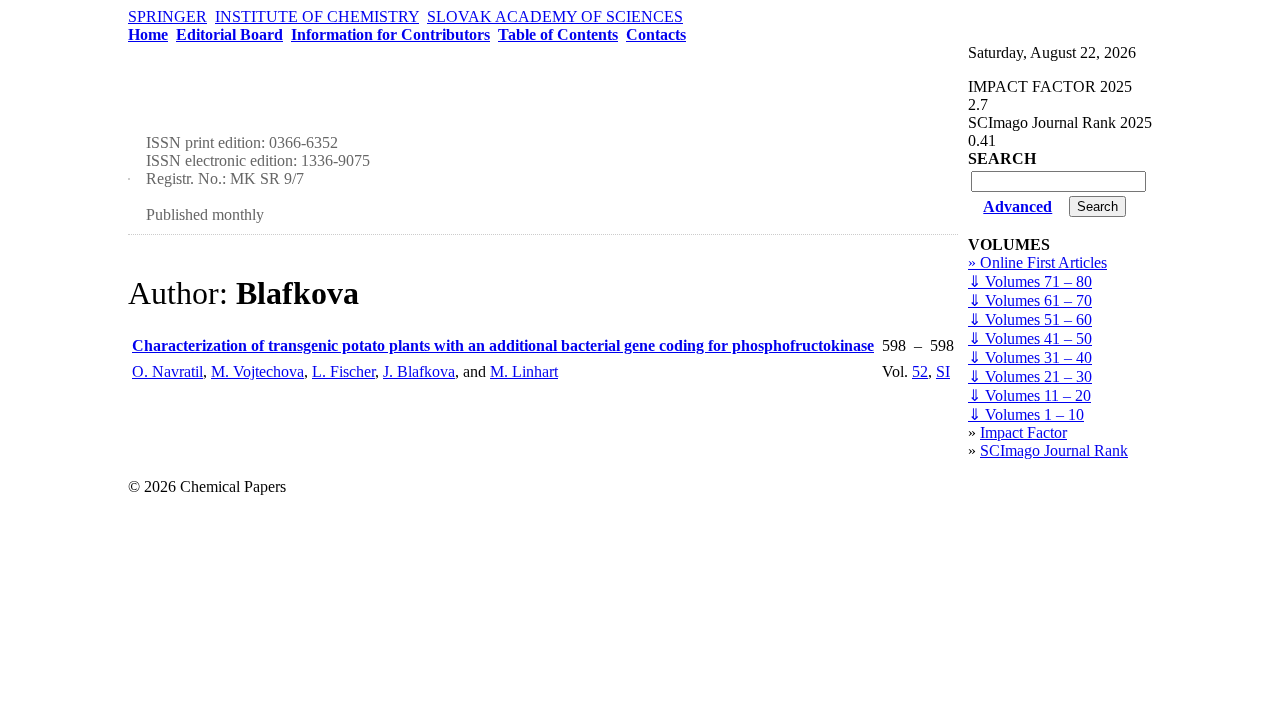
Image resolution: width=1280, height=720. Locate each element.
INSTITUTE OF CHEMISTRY (317, 16)
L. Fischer (343, 371)
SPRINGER (167, 16)
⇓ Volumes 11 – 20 (1029, 395)
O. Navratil (167, 371)
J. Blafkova (419, 371)
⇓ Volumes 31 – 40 (1030, 357)
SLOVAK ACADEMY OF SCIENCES (555, 16)
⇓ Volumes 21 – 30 (1030, 376)
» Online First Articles (1037, 262)
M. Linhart (524, 371)
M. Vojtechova (257, 371)
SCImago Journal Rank (1054, 450)
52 (920, 371)
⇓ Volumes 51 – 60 (1030, 319)
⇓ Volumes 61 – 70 (1030, 300)
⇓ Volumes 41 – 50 (1030, 338)
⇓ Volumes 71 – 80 (1030, 281)
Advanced (1017, 206)
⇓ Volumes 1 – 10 (1026, 414)
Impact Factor (1023, 432)
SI (943, 371)
